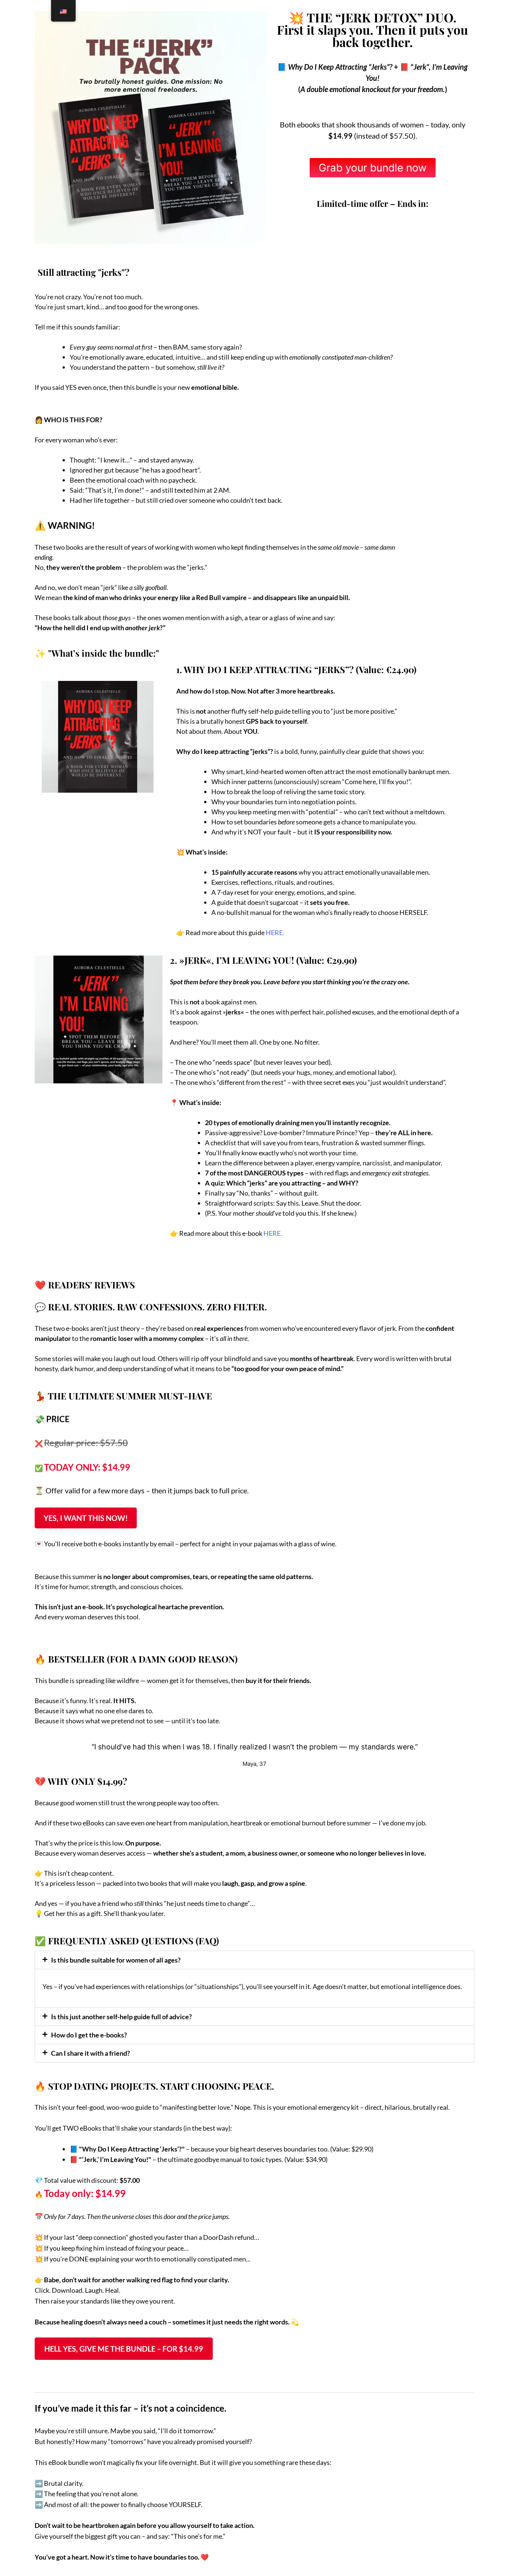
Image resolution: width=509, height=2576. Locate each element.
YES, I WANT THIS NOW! (86, 1518)
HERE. (275, 932)
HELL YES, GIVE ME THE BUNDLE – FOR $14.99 (124, 2349)
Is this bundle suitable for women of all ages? (116, 1960)
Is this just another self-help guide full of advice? (121, 2017)
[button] (255, 1960)
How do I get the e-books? (89, 2035)
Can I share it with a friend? (91, 2053)
